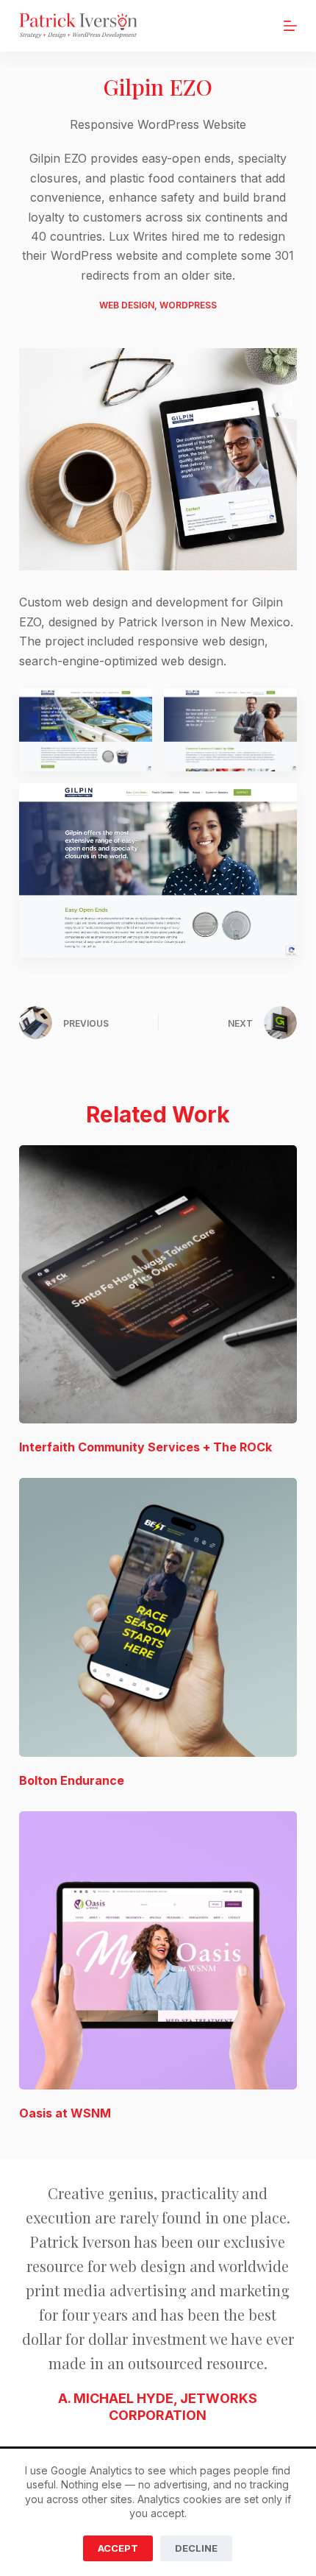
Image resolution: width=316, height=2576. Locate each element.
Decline (196, 2548)
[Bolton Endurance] (158, 1617)
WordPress (188, 305)
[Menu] (290, 26)
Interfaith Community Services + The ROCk (146, 1447)
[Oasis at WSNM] (158, 1950)
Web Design (127, 305)
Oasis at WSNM (65, 2113)
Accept (118, 2548)
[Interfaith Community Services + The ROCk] (158, 1284)
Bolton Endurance (72, 1780)
